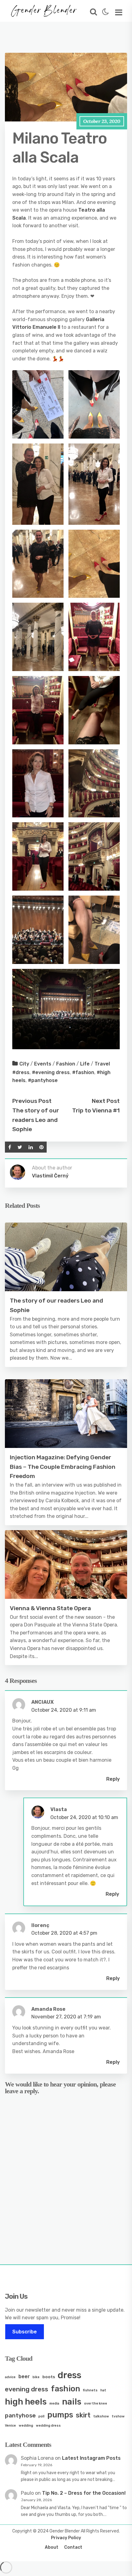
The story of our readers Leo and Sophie (36, 1120)
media (54, 2403)
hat (103, 2390)
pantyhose (20, 2415)
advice (10, 2377)
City (24, 1064)
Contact (73, 2547)
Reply (113, 1779)
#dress (21, 1072)
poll (41, 2416)
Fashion (66, 1064)
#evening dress (51, 1072)
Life (85, 1064)
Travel (102, 1064)
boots (49, 2377)
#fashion (83, 1072)
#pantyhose (43, 1080)
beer (24, 2376)
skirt (83, 2415)
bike (36, 2377)
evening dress (27, 2389)
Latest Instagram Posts (91, 2458)
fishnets (90, 2390)
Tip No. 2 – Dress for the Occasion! (84, 2493)
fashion (66, 2389)
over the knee (96, 2403)
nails (72, 2402)
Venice (10, 2426)
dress (70, 2375)
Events (43, 1064)
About (52, 2547)
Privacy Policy (66, 2538)
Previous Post (32, 1101)
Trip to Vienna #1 (96, 1110)
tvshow (118, 2416)
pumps (60, 2415)
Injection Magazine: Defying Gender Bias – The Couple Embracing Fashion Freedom (63, 1467)
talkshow (101, 2416)
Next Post (106, 1101)
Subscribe (25, 2332)
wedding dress (48, 2426)
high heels (26, 2402)
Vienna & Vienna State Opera (50, 1608)
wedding (26, 2426)
